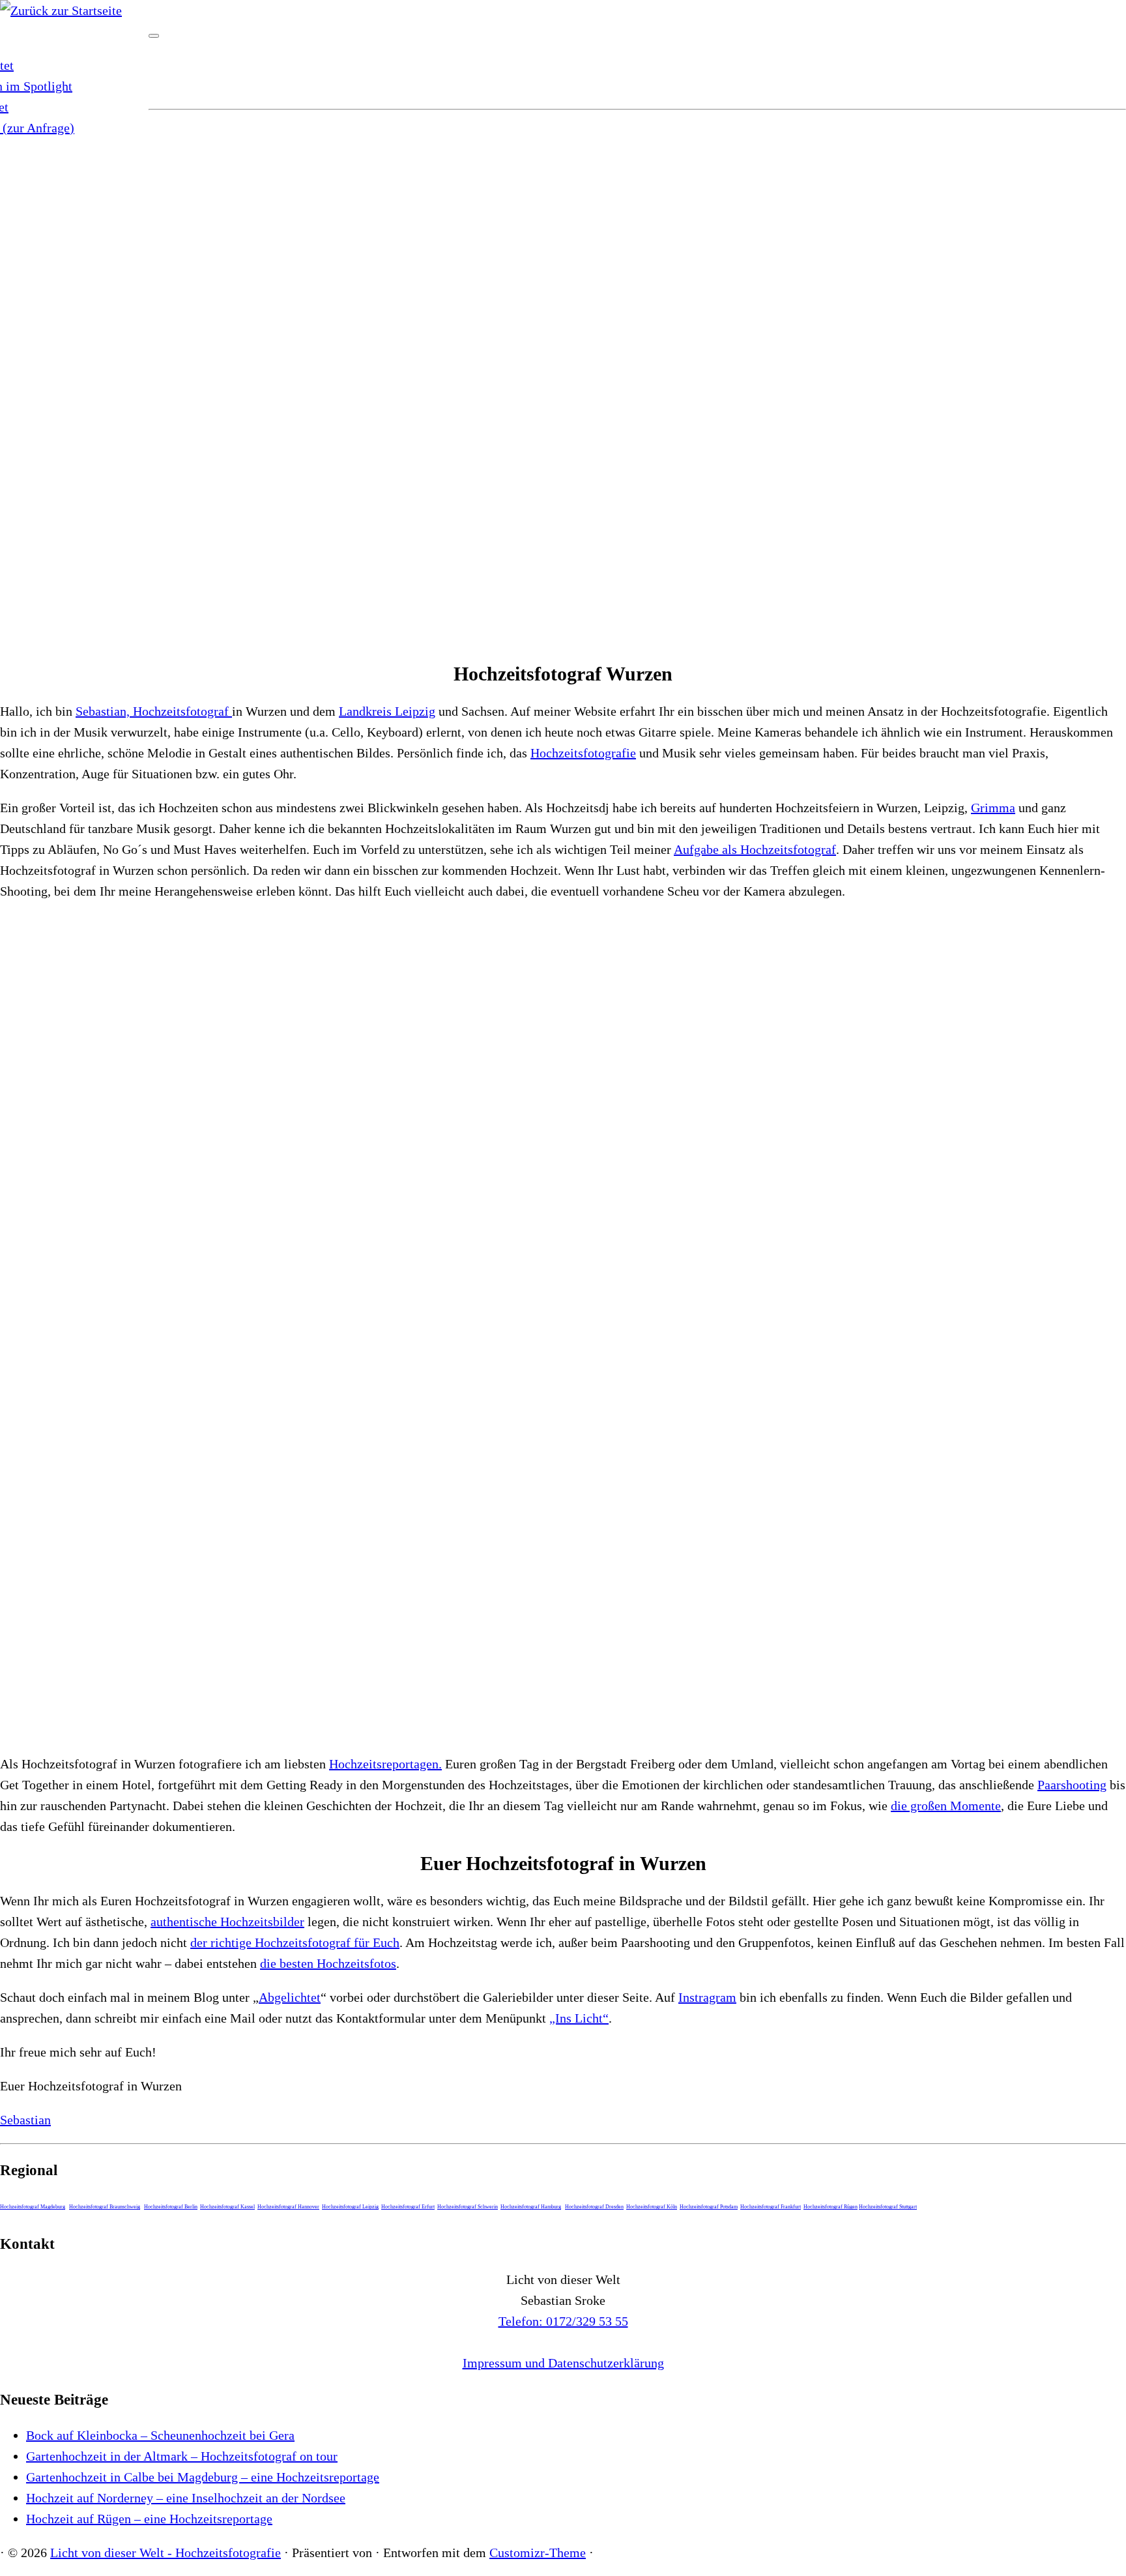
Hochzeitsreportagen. (385, 1764)
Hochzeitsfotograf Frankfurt (771, 2207)
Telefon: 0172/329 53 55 (563, 2321)
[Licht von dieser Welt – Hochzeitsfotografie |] (61, 10)
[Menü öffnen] (154, 36)
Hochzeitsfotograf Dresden (594, 2207)
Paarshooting (1072, 1785)
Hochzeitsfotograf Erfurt (408, 2207)
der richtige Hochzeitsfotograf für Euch (295, 1942)
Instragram (707, 1997)
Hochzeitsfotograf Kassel (227, 2207)
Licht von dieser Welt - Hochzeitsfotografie (166, 2553)
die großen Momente (946, 1806)
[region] (563, 382)
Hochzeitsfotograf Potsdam (709, 2207)
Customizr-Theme (538, 2553)
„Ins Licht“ (579, 2018)
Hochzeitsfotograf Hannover (288, 2207)
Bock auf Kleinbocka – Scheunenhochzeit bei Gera (160, 2435)
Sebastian (25, 2120)
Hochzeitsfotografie (583, 753)
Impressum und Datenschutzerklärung (563, 2363)
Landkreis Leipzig (387, 711)
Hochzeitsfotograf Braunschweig (105, 2207)
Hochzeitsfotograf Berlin (171, 2207)
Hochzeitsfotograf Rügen (830, 2207)
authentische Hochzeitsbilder (227, 1922)
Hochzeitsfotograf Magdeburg (33, 2207)
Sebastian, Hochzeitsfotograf (154, 711)
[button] (563, 616)
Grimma (993, 808)
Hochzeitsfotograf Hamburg (531, 2207)
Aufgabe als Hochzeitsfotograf (755, 849)
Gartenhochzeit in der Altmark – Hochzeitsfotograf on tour (182, 2456)
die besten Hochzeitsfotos (328, 1963)
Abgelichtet (290, 1997)
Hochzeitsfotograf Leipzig (350, 2207)
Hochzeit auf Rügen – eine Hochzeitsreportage (149, 2519)
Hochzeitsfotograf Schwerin (468, 2207)
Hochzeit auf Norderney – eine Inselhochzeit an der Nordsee (186, 2498)
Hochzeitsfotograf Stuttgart (888, 2207)
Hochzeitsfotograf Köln (652, 2207)
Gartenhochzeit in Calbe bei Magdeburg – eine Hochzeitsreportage (203, 2477)
